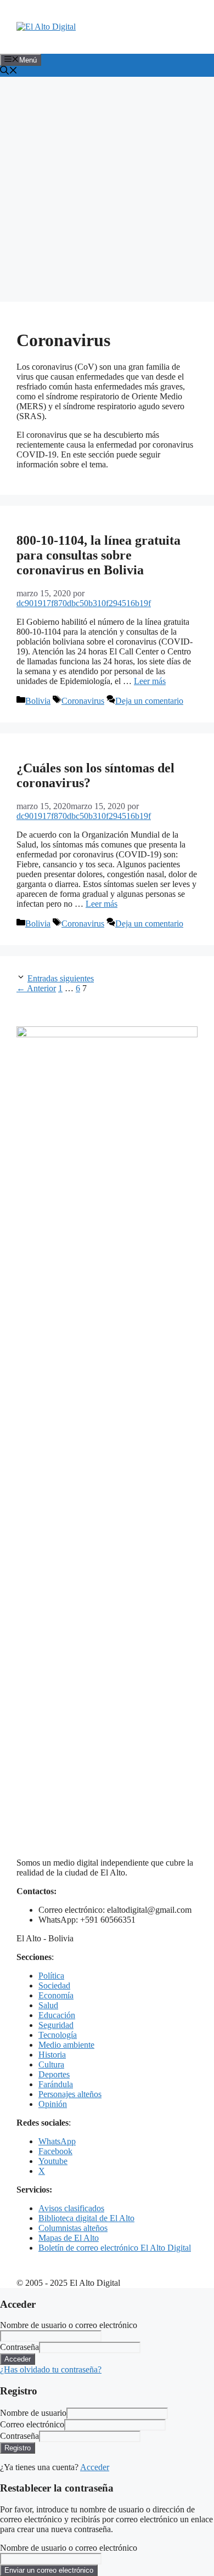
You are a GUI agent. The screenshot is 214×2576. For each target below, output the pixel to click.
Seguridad (56, 2025)
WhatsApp (57, 2141)
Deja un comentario (149, 701)
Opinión (53, 2104)
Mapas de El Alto (69, 2238)
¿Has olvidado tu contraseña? (51, 2369)
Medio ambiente (66, 2045)
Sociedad (54, 1985)
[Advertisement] (107, 189)
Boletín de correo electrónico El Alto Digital (115, 2248)
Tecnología (58, 2035)
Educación (57, 2015)
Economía (56, 1995)
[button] (9, 72)
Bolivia (38, 701)
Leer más (150, 681)
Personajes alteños (70, 2094)
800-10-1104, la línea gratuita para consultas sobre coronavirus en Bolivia (98, 555)
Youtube (53, 2161)
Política (51, 1976)
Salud (48, 2005)
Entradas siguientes (61, 978)
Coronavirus (83, 701)
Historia (52, 2055)
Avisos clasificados (71, 2208)
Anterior (36, 988)
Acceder (95, 2467)
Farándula (56, 2084)
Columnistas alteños (73, 2228)
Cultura (51, 2064)
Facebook (55, 2151)
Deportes (54, 2074)
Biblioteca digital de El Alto (86, 2218)
